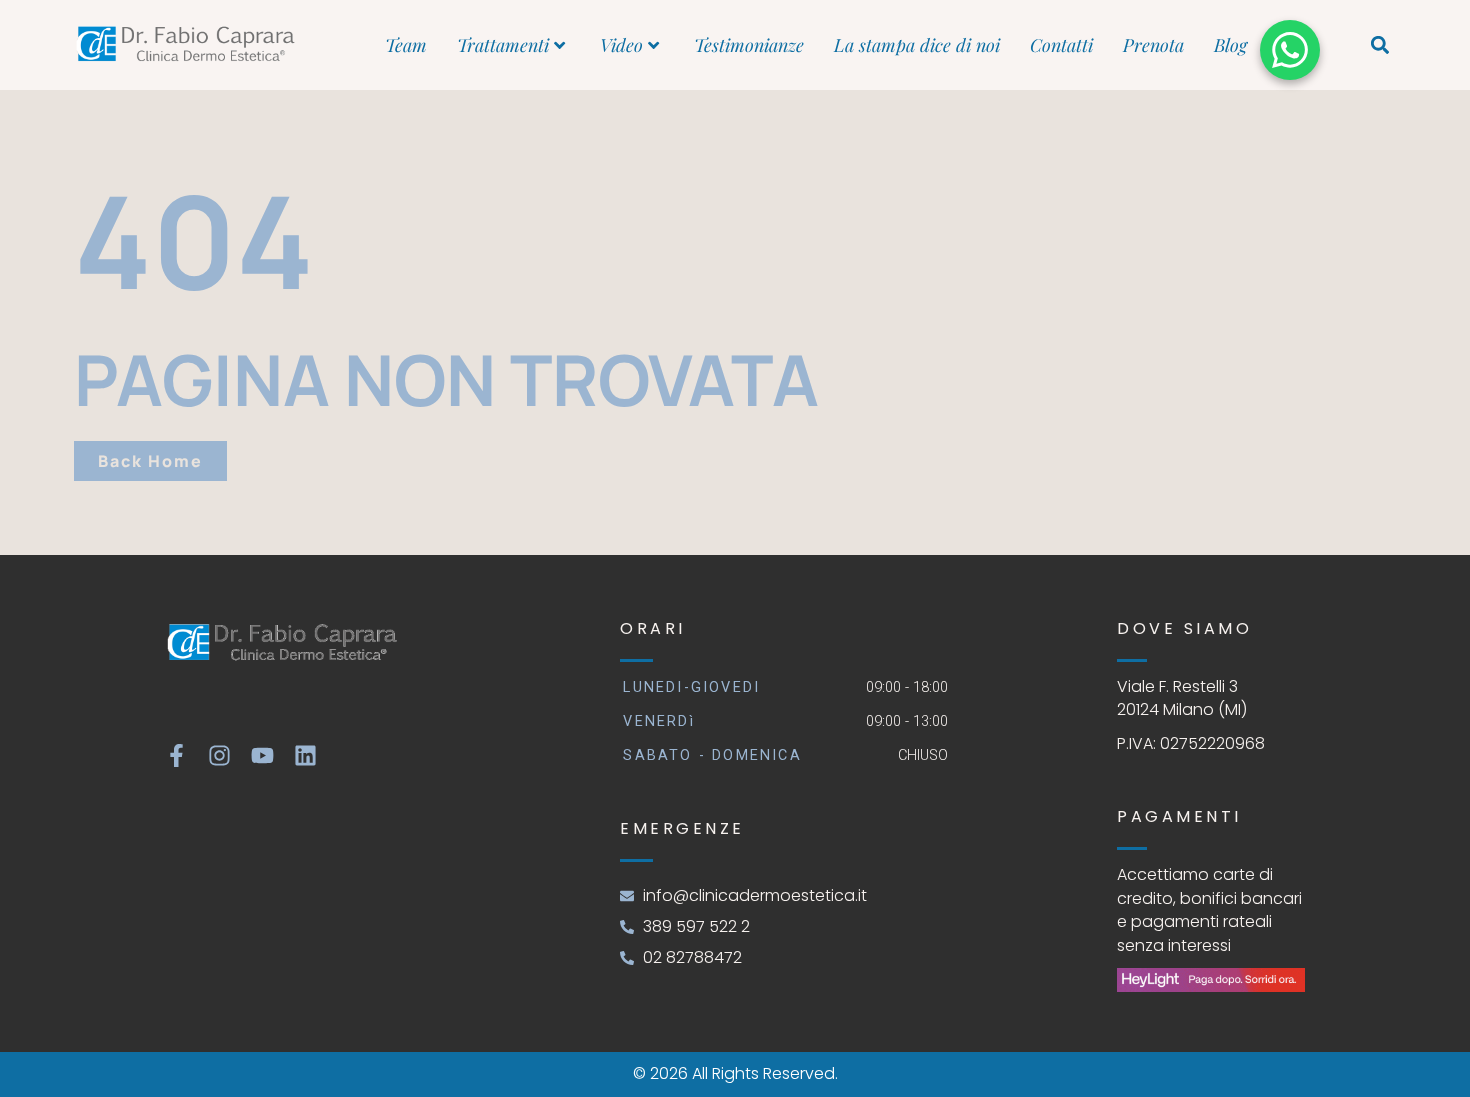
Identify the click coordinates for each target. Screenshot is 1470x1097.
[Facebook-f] (176, 755)
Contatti (1061, 45)
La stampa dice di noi (917, 45)
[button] (1380, 45)
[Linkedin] (305, 755)
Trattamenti (503, 45)
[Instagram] (219, 755)
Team (406, 45)
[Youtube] (262, 755)
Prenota (1153, 45)
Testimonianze (749, 45)
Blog (1230, 45)
